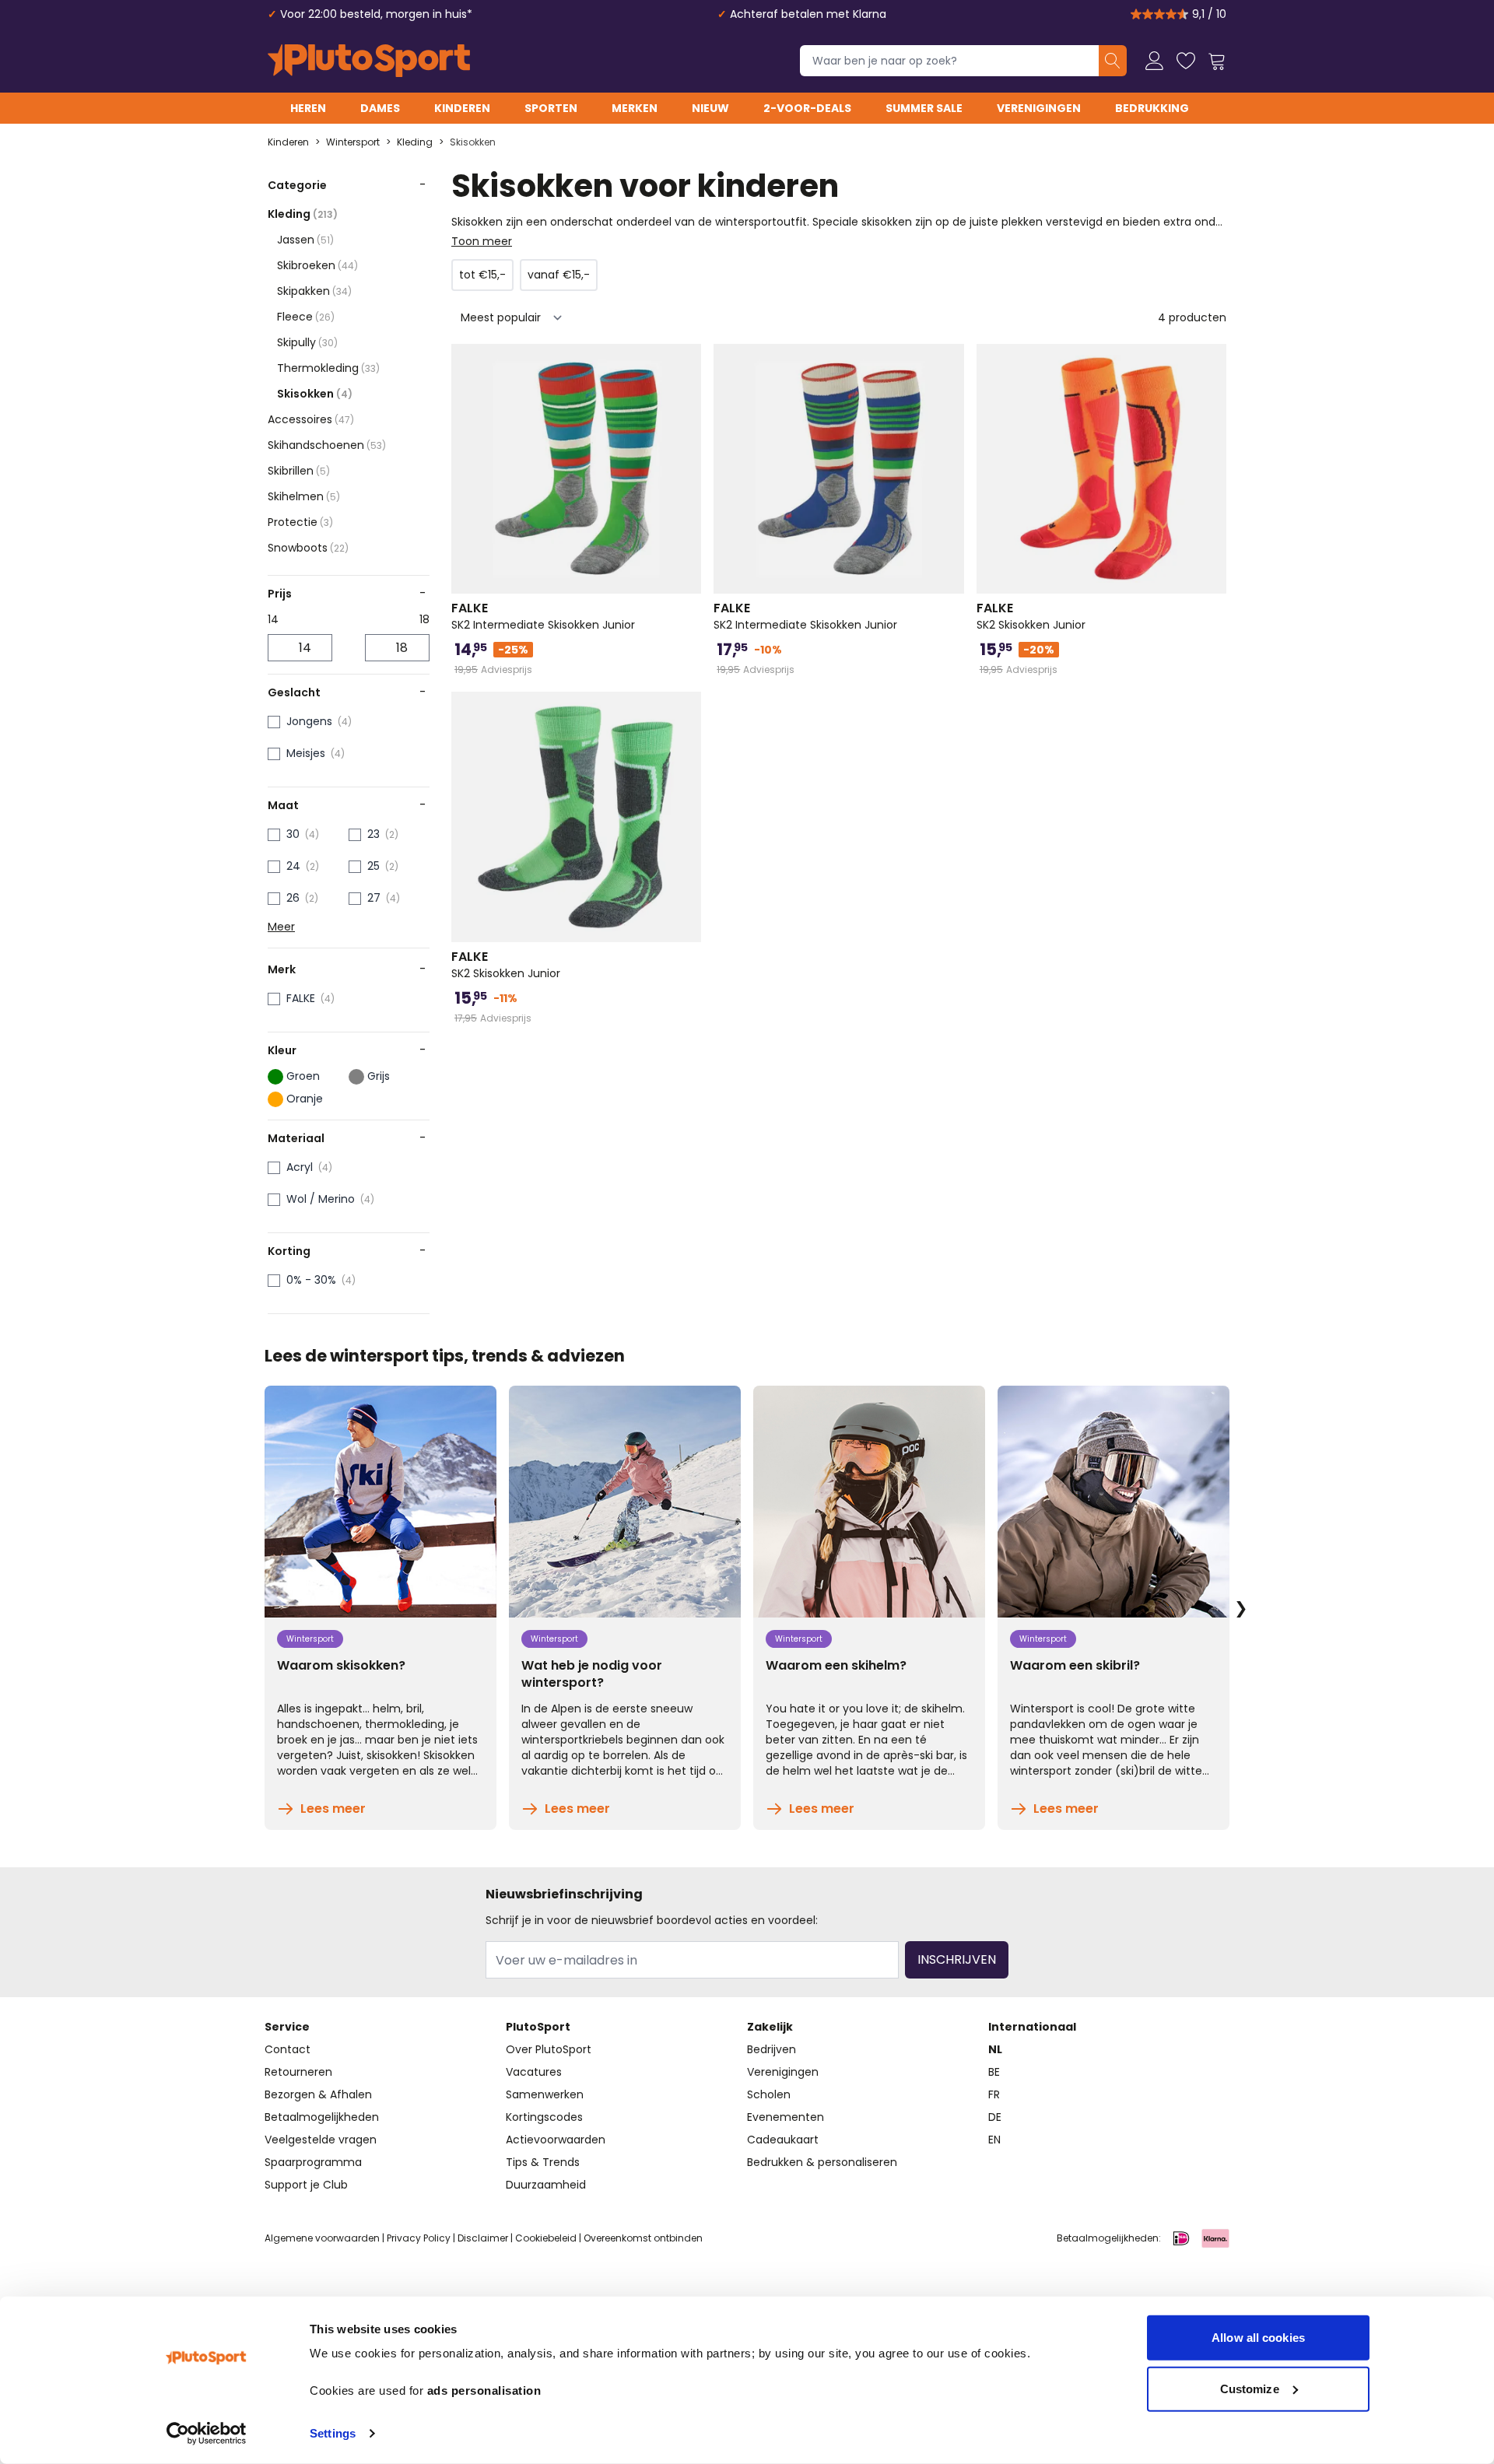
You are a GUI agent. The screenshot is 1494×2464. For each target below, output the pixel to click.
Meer (281, 927)
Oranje (305, 1099)
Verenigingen (1039, 108)
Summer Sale (924, 108)
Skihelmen (304, 496)
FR (994, 2094)
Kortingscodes (544, 2117)
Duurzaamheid (546, 2185)
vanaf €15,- (559, 275)
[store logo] (369, 61)
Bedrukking (1152, 108)
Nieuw (710, 108)
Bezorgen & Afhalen (318, 2094)
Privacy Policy (419, 2238)
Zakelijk (770, 2027)
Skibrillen (299, 471)
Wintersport (353, 142)
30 (293, 834)
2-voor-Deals (807, 108)
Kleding (415, 142)
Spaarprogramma (313, 2162)
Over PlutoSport (549, 2049)
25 (373, 866)
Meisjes (306, 753)
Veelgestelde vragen (321, 2140)
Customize (1250, 2388)
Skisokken (473, 142)
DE (995, 2117)
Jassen (305, 240)
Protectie (300, 522)
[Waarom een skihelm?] (869, 1502)
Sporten (551, 108)
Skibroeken (317, 265)
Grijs (379, 1076)
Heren (308, 108)
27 (374, 898)
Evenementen (786, 2117)
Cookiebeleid (546, 2238)
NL (995, 2049)
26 (293, 898)
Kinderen (462, 108)
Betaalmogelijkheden (322, 2117)
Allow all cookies (1258, 2338)
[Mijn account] (1155, 61)
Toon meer (482, 241)
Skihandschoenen (327, 445)
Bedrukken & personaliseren (822, 2162)
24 (293, 866)
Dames (380, 108)
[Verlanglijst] (1186, 61)
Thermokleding (328, 368)
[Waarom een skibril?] (1113, 1502)
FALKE (301, 998)
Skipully (307, 342)
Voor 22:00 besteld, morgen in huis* (376, 14)
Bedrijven (772, 2049)
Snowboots (308, 548)
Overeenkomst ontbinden (643, 2238)
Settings (333, 2433)
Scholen (769, 2094)
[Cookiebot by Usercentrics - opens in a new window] (207, 2434)
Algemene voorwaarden (322, 2238)
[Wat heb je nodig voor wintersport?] (625, 1502)
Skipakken (314, 291)
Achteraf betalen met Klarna (808, 14)
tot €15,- (482, 275)
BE (994, 2072)
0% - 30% (311, 1280)
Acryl (300, 1167)
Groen (303, 1076)
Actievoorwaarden (556, 2140)
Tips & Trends (543, 2162)
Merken (635, 108)
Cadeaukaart (783, 2140)
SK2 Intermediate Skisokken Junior (543, 616)
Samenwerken (545, 2094)
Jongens (309, 721)
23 (373, 834)
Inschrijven (957, 1959)
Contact (288, 2049)
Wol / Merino (321, 1199)
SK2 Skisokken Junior (1031, 616)
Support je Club (306, 2185)
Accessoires (311, 419)
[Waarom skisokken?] (381, 1502)
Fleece (306, 317)
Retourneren (298, 2072)
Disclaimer (483, 2238)
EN (994, 2140)
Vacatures (534, 2072)
